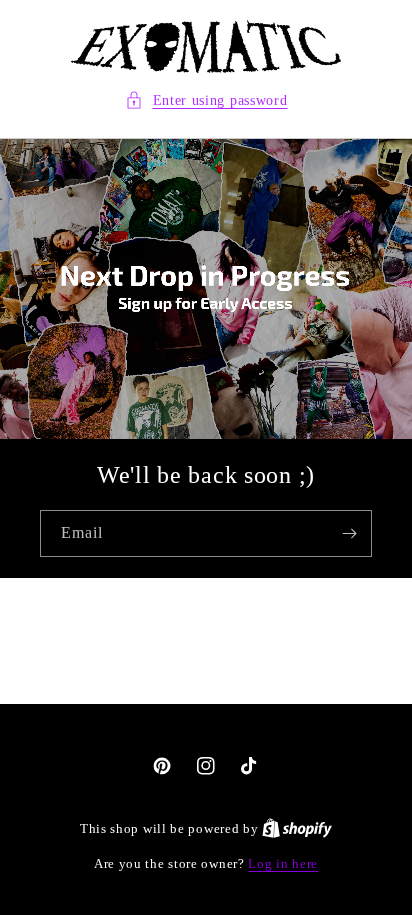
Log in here (283, 863)
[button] (206, 100)
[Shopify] (297, 828)
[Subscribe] (349, 533)
